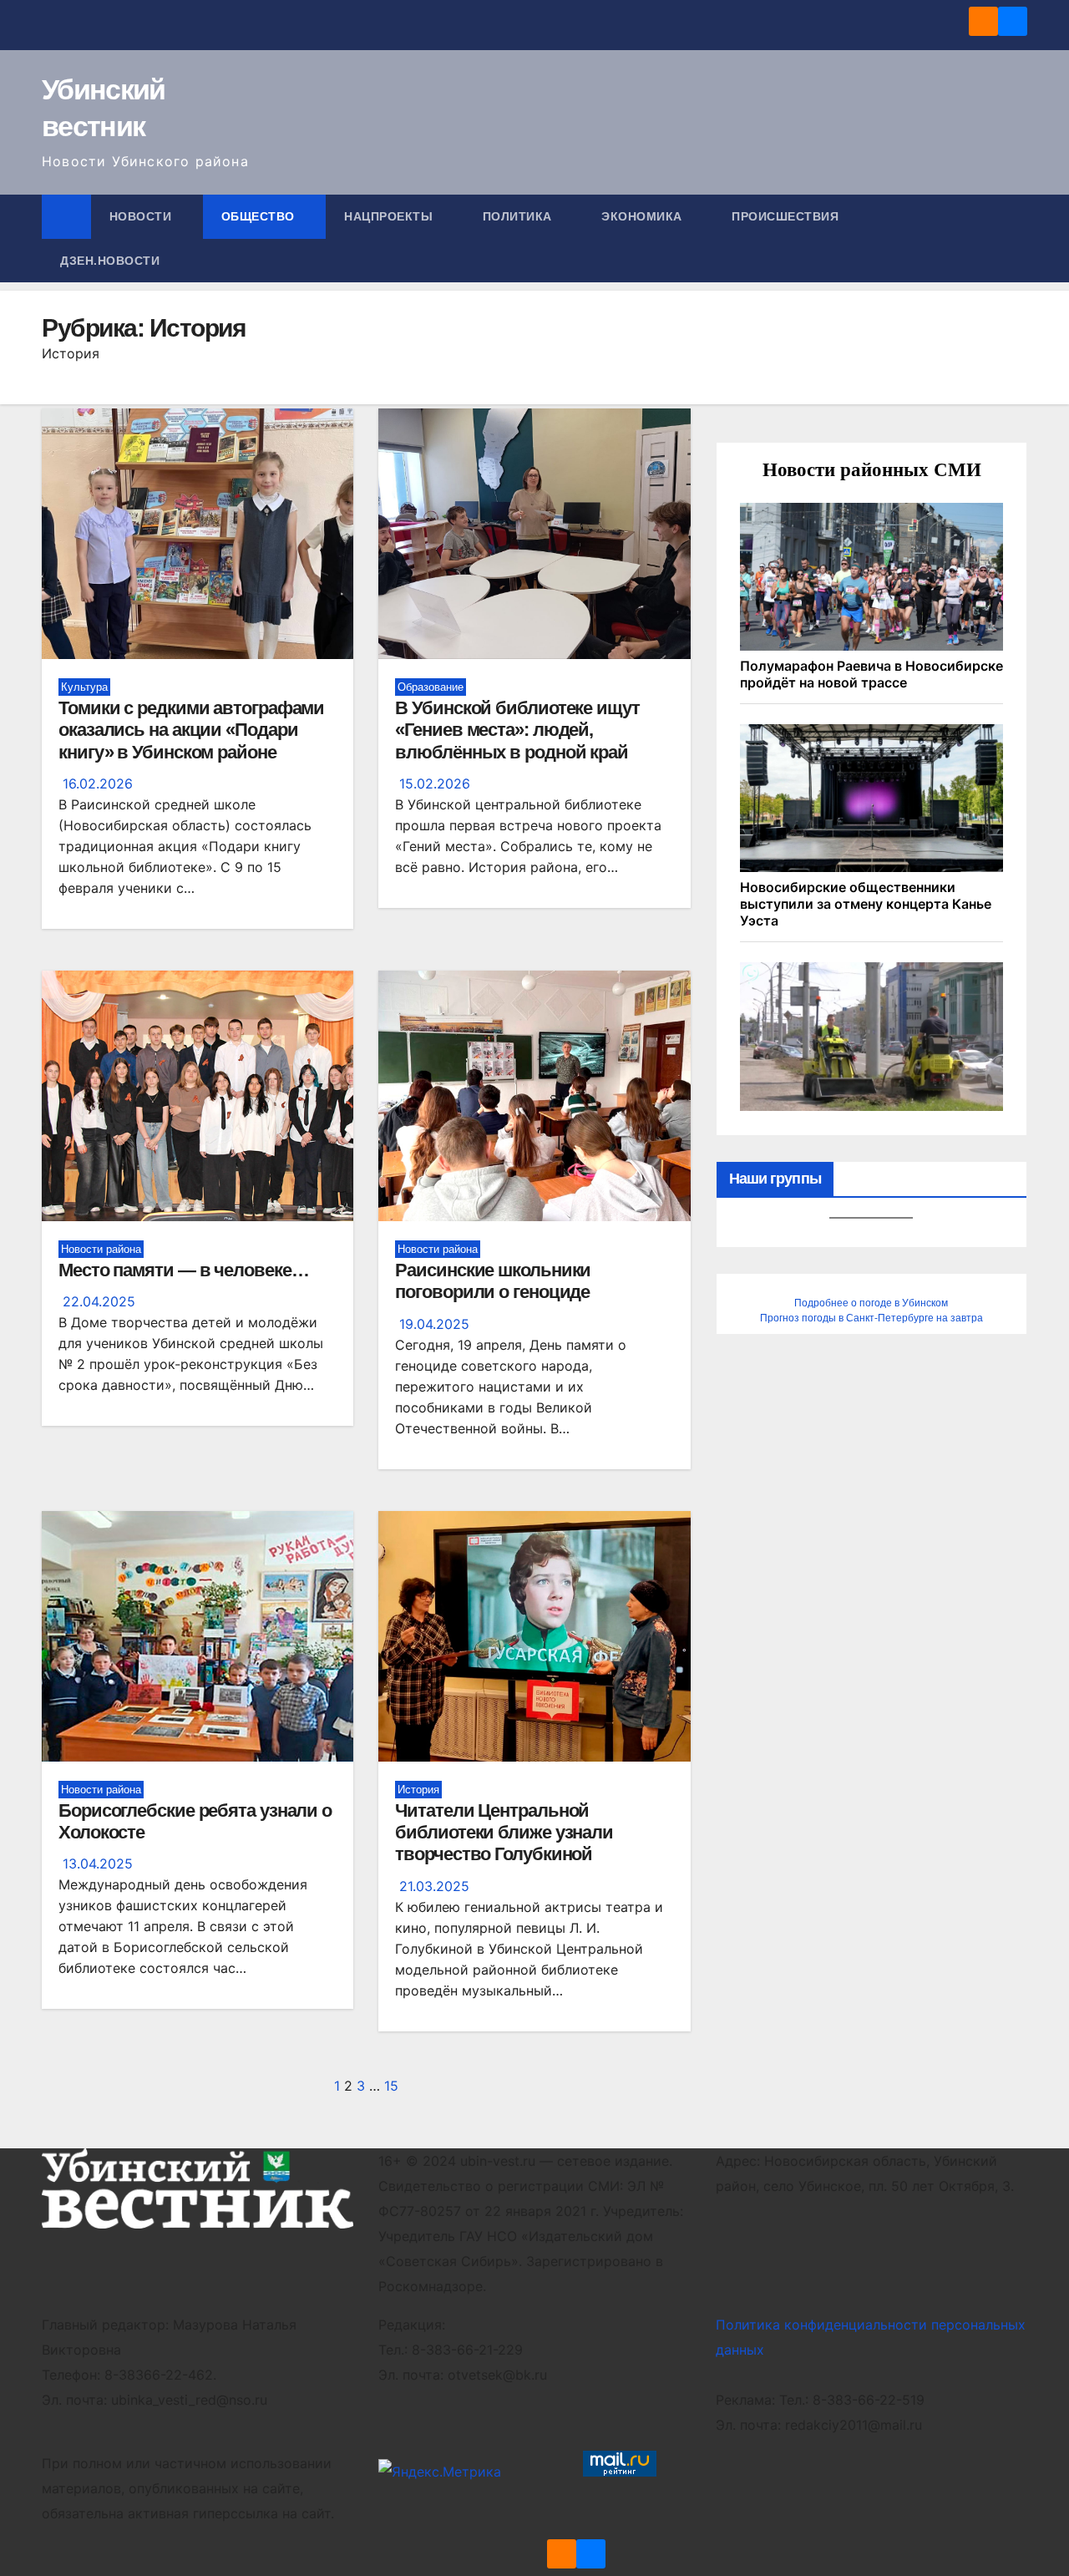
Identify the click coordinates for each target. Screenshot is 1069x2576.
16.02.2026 (98, 783)
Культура (84, 687)
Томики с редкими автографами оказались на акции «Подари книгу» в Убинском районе (191, 730)
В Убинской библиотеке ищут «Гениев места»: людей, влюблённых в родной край (517, 730)
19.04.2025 (434, 1324)
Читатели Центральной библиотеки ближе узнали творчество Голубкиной (504, 1833)
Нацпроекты (390, 216)
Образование (431, 687)
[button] (1016, 239)
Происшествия (787, 216)
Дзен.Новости (110, 261)
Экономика (643, 216)
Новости (142, 216)
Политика (519, 216)
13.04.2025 (98, 1864)
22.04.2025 (99, 1301)
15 (391, 2086)
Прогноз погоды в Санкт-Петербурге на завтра (871, 1318)
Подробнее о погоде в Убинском (871, 1303)
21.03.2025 (434, 1886)
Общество (260, 216)
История (418, 1790)
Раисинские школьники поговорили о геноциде (493, 1281)
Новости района (101, 1249)
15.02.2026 (435, 783)
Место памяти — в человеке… (183, 1270)
